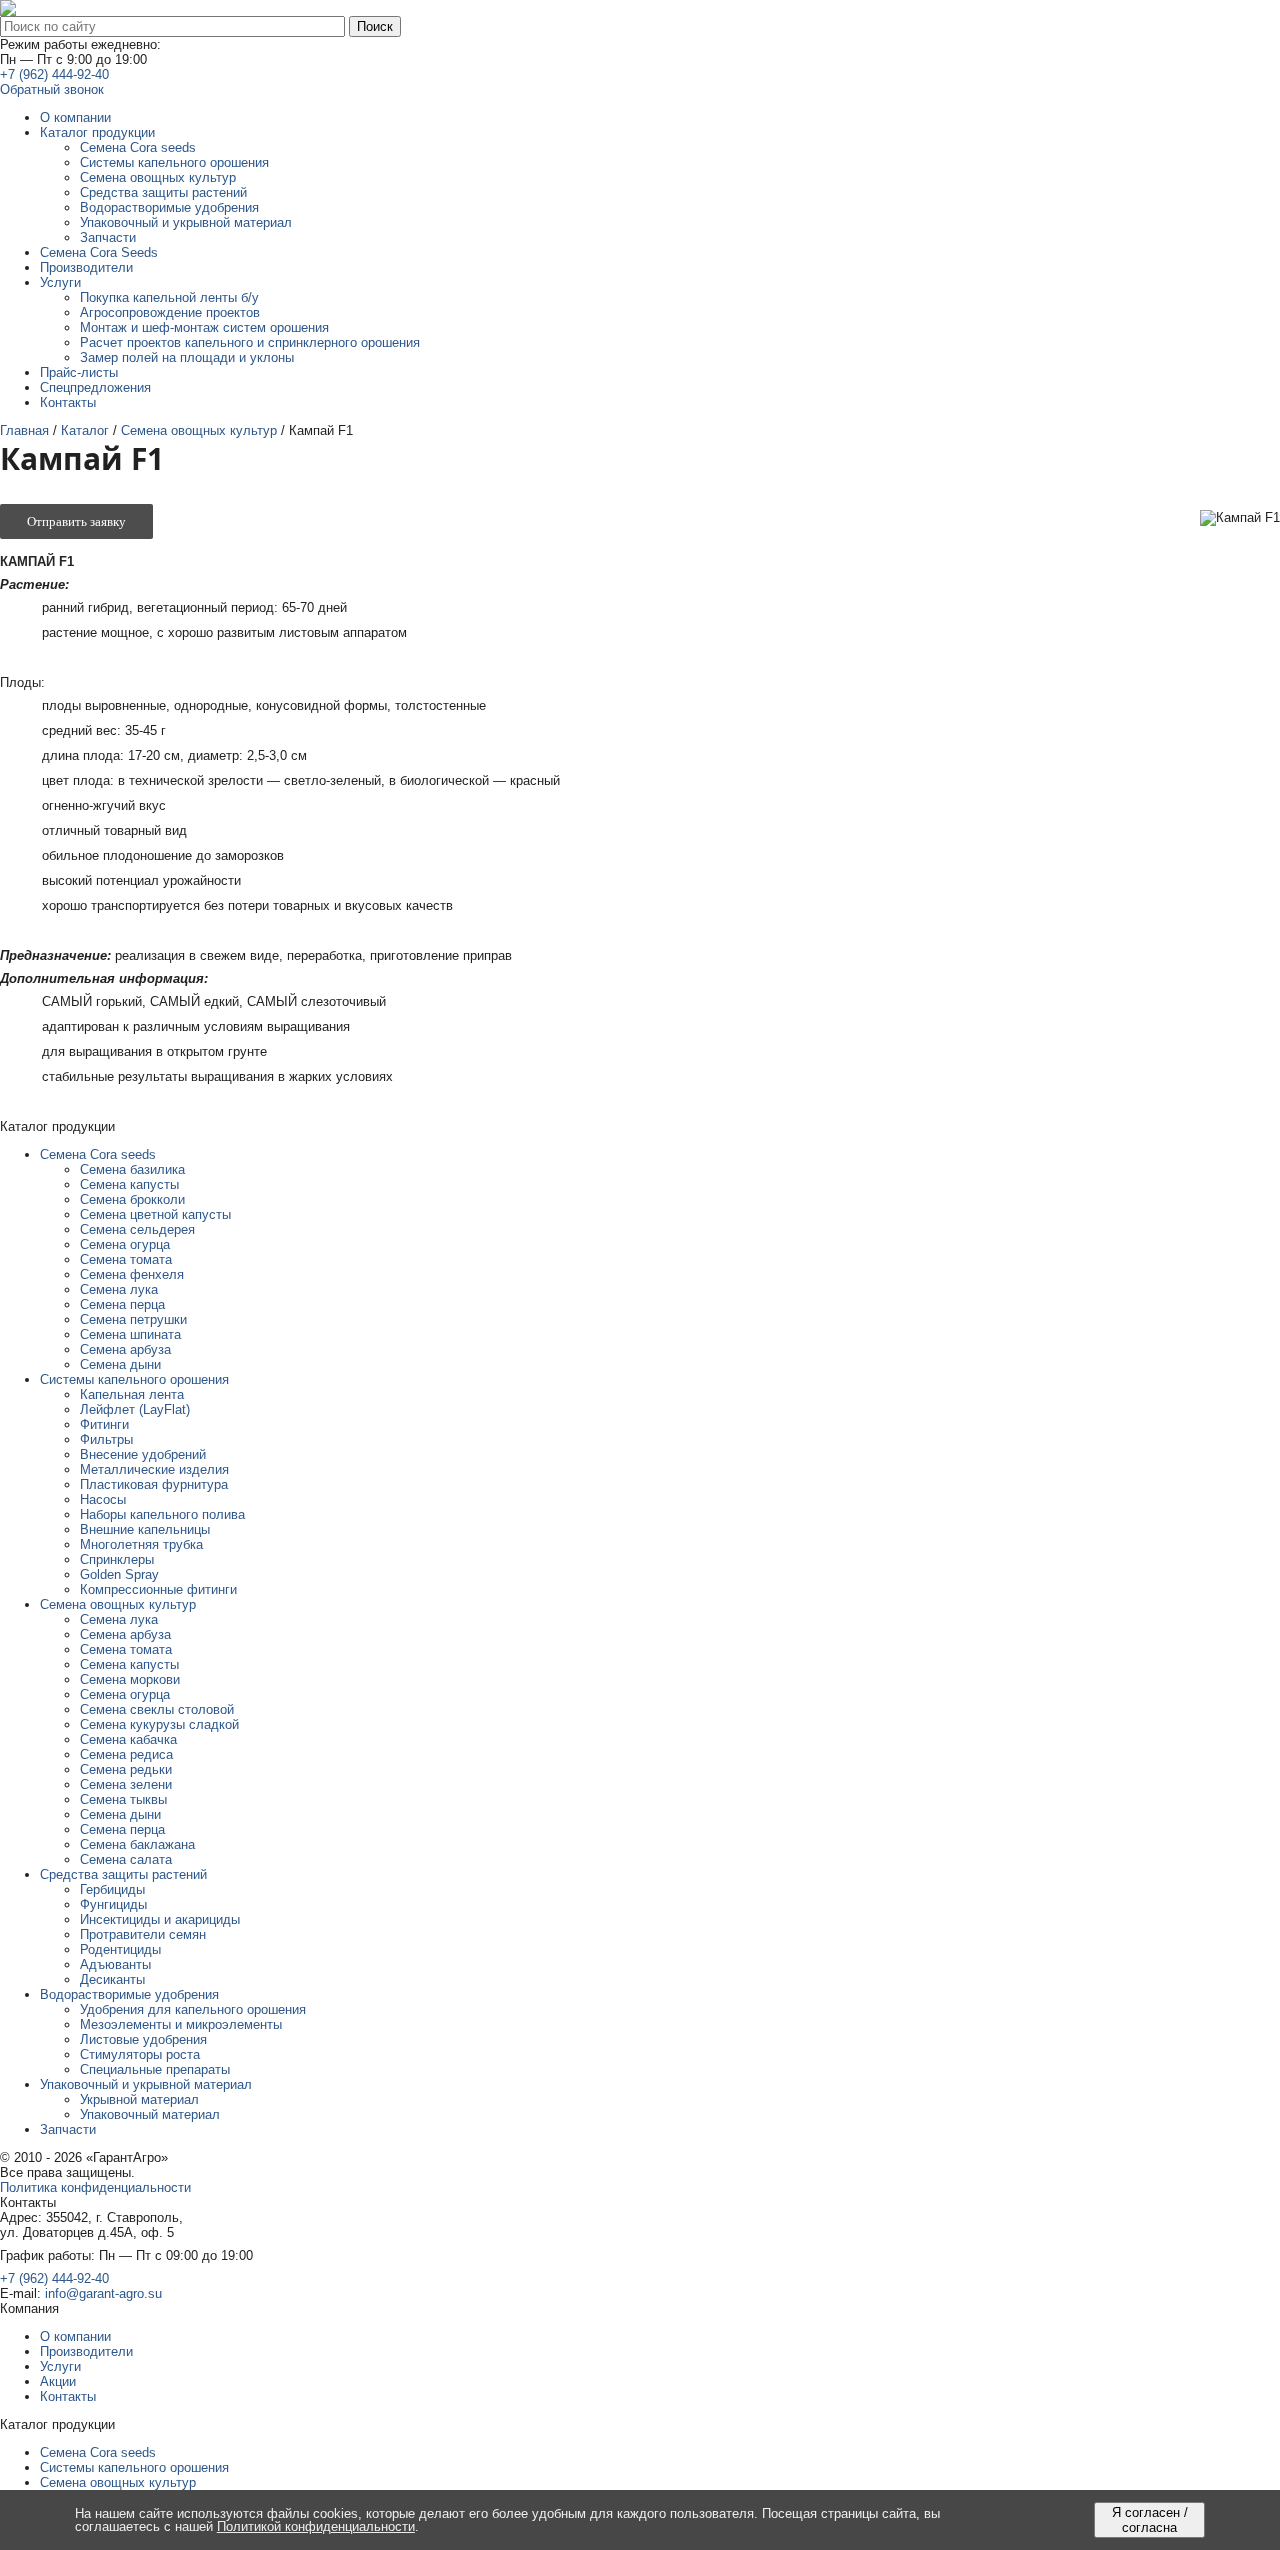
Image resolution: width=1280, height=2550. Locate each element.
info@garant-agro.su (103, 2293)
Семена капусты (129, 1184)
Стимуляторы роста (140, 2054)
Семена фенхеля (132, 1274)
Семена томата (126, 1259)
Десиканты (112, 1979)
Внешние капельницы (145, 1529)
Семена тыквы (123, 1799)
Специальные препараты (155, 2069)
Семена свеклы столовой (157, 1709)
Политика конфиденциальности (95, 2187)
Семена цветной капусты (155, 1214)
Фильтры (106, 1439)
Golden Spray (119, 1574)
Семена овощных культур (199, 430)
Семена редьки (126, 1769)
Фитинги (104, 1424)
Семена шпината (130, 1334)
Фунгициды (113, 1904)
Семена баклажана (137, 1844)
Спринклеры (117, 1559)
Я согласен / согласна (1150, 2520)
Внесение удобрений (143, 1454)
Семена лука (119, 1289)
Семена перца (122, 1304)
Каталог (85, 430)
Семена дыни (120, 1364)
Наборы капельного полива (162, 1514)
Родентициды (120, 1949)
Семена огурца (125, 1244)
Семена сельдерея (137, 1229)
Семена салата (126, 1859)
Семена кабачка (128, 1739)
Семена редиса (126, 1754)
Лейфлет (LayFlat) (135, 1409)
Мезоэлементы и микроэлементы (181, 2024)
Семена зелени (126, 1784)
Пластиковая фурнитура (154, 1484)
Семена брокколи (132, 1199)
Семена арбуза (125, 1349)
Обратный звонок (52, 89)
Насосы (103, 1499)
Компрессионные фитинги (158, 1589)
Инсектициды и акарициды (160, 1919)
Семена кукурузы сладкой (159, 1724)
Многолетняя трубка (141, 1544)
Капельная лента (132, 1394)
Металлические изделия (154, 1469)
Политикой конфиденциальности (316, 2526)
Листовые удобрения (143, 2039)
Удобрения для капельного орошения (193, 2009)
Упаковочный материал (150, 2114)
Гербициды (112, 1889)
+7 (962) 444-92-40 (54, 74)
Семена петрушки (133, 1319)
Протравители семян (143, 1934)
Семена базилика (132, 1169)
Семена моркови (130, 1679)
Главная (24, 430)
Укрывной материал (139, 2099)
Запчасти (68, 2129)
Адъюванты (115, 1964)
